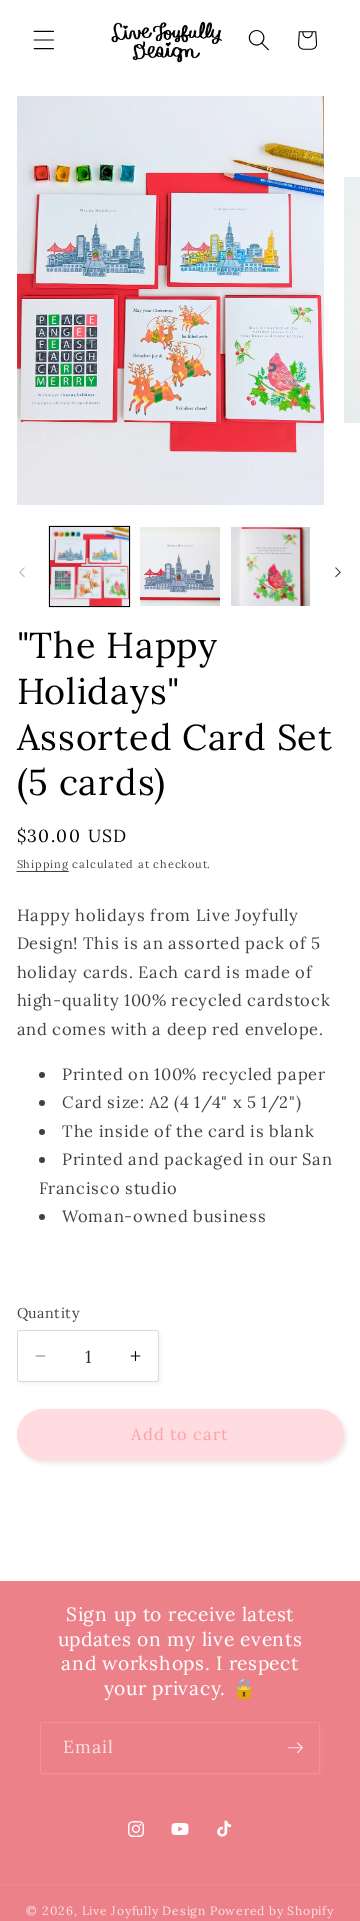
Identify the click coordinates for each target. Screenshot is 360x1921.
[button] (44, 40)
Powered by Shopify (272, 1910)
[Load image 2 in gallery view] (180, 567)
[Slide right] (338, 572)
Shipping (43, 864)
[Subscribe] (295, 1748)
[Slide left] (22, 572)
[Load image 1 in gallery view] (90, 567)
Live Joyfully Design (144, 1910)
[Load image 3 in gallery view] (271, 567)
